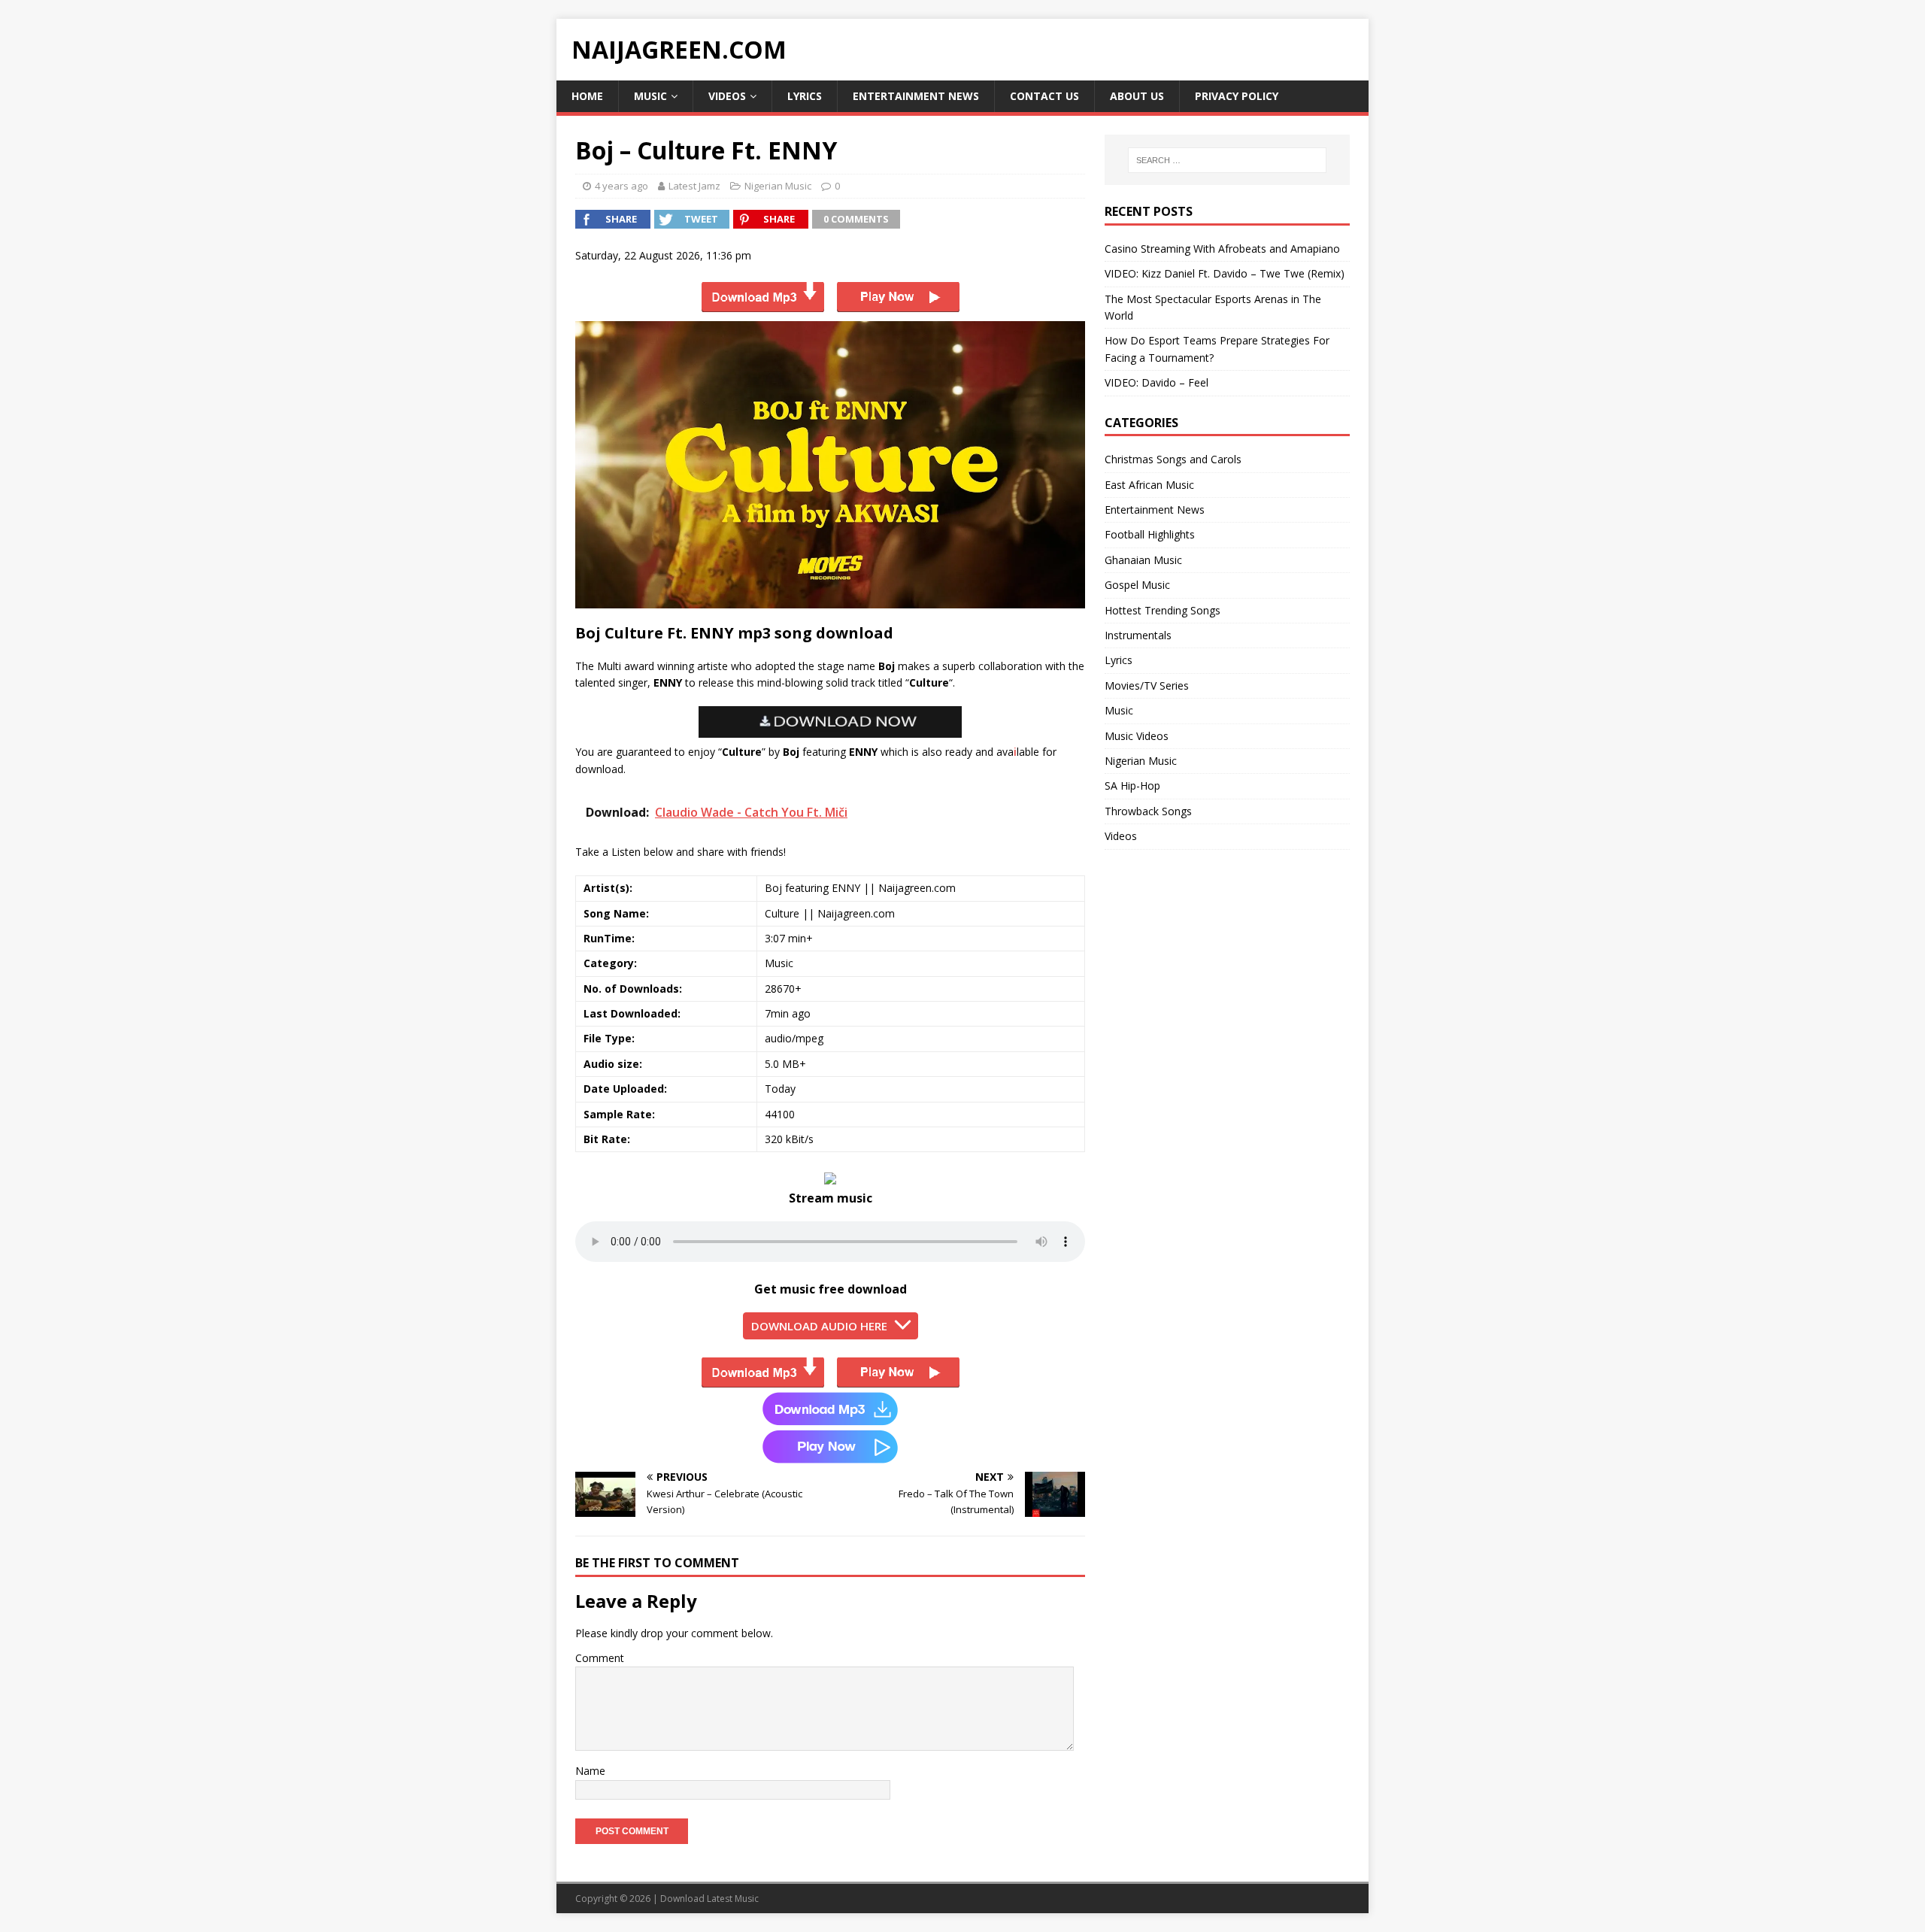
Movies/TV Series (1147, 685)
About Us (1137, 96)
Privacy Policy (1237, 96)
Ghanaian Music (1143, 560)
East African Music (1149, 485)
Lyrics (805, 96)
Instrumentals (1138, 635)
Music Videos (1137, 736)
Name (590, 1771)
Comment (600, 1658)
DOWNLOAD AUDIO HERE (819, 1326)
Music (650, 96)
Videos (727, 96)
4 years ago (621, 186)
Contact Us (1044, 96)
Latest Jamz (694, 186)
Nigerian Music (778, 186)
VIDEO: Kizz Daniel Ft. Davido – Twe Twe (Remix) (1225, 273)
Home (587, 96)
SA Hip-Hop (1132, 786)
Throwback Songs (1148, 811)
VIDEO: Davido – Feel (1157, 382)
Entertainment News (916, 96)
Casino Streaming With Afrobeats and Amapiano (1222, 249)
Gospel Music (1137, 585)
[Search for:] (1227, 160)
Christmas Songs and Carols (1173, 459)
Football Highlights (1150, 534)
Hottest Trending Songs (1163, 610)
